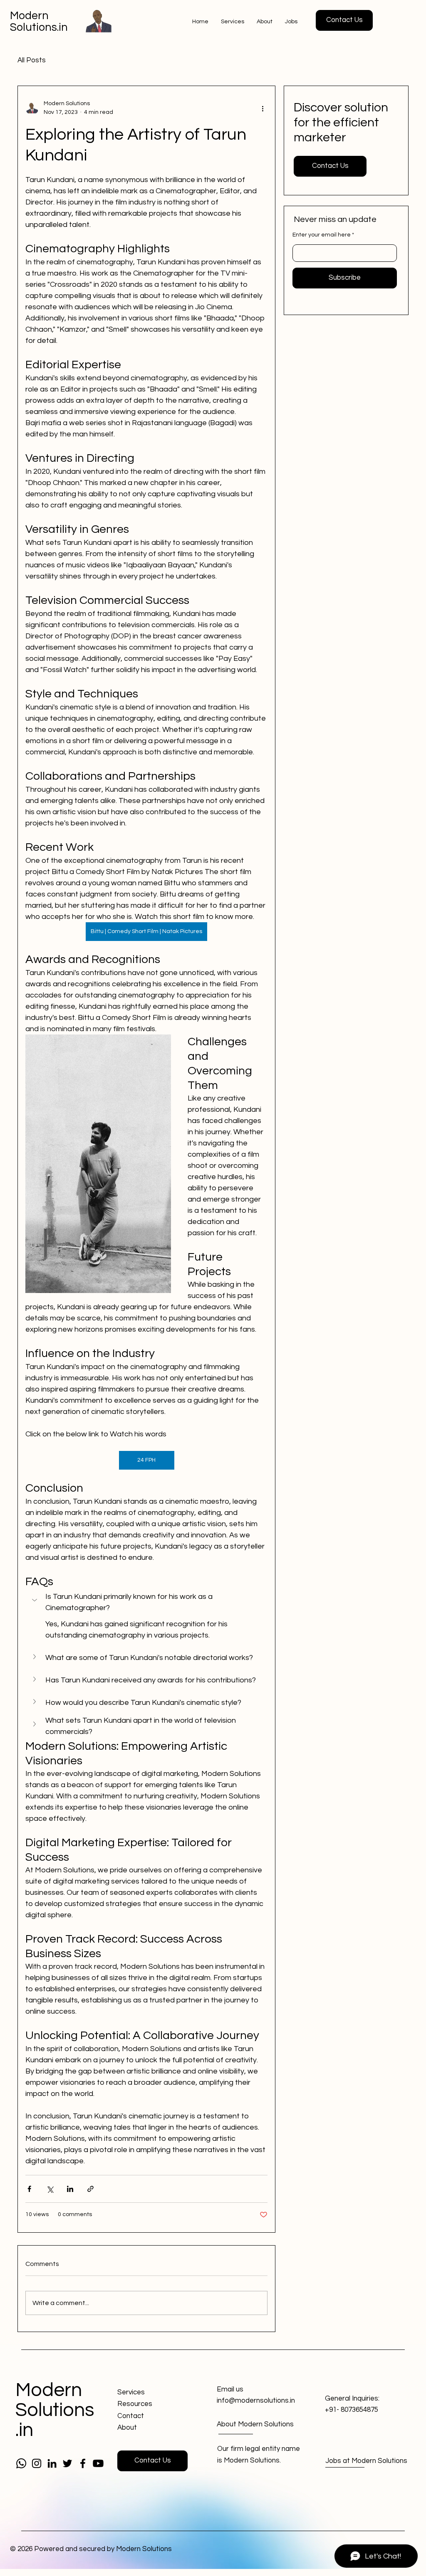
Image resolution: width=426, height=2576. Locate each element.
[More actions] (263, 108)
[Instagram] (37, 2463)
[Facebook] (83, 2463)
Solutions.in (39, 27)
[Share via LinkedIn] (70, 2189)
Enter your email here (322, 235)
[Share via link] (90, 2189)
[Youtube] (98, 2463)
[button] (344, 20)
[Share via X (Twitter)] (50, 2189)
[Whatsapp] (21, 2463)
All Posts (32, 60)
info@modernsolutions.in (256, 2401)
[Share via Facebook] (29, 2189)
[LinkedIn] (52, 2463)
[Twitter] (67, 2463)
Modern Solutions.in (55, 2410)
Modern (29, 16)
